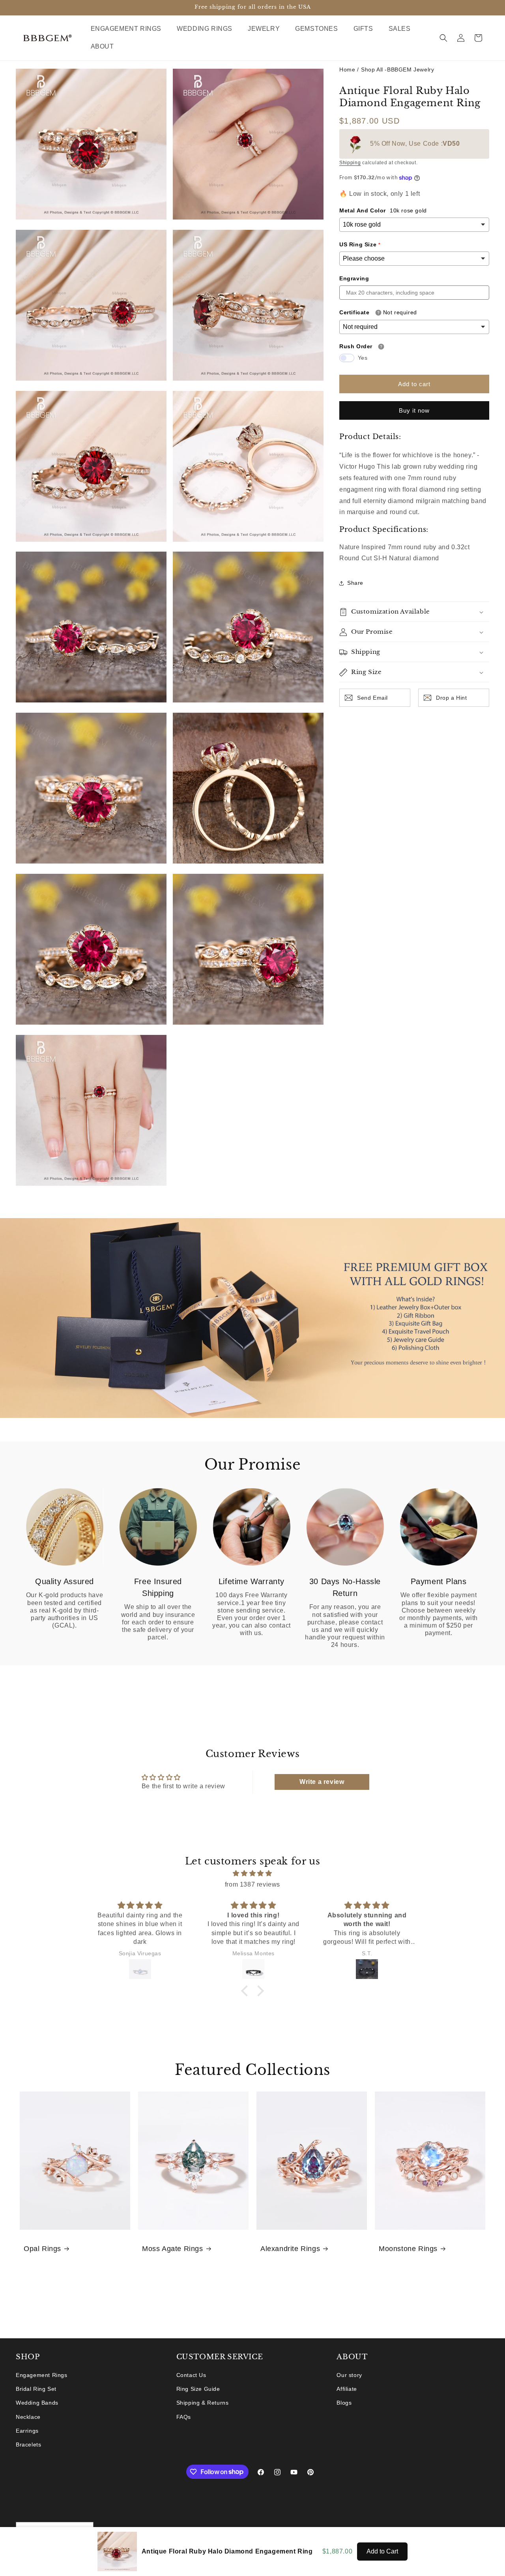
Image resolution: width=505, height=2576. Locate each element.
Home (347, 69)
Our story (349, 2375)
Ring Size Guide (198, 2389)
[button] (129, 29)
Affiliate (347, 2389)
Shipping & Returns (203, 2403)
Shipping (350, 163)
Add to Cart (382, 2551)
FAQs (184, 2417)
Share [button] (355, 583)
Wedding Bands (37, 2403)
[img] (252, 1873)
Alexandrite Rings (290, 2249)
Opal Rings (42, 2249)
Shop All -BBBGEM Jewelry (397, 69)
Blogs (344, 2403)
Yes (363, 358)
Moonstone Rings (408, 2249)
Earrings (27, 2431)
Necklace (28, 2417)
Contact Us (191, 2375)
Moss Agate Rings (173, 2249)
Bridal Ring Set (36, 2389)
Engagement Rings (42, 2375)
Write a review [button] (322, 1781)
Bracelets (28, 2445)
